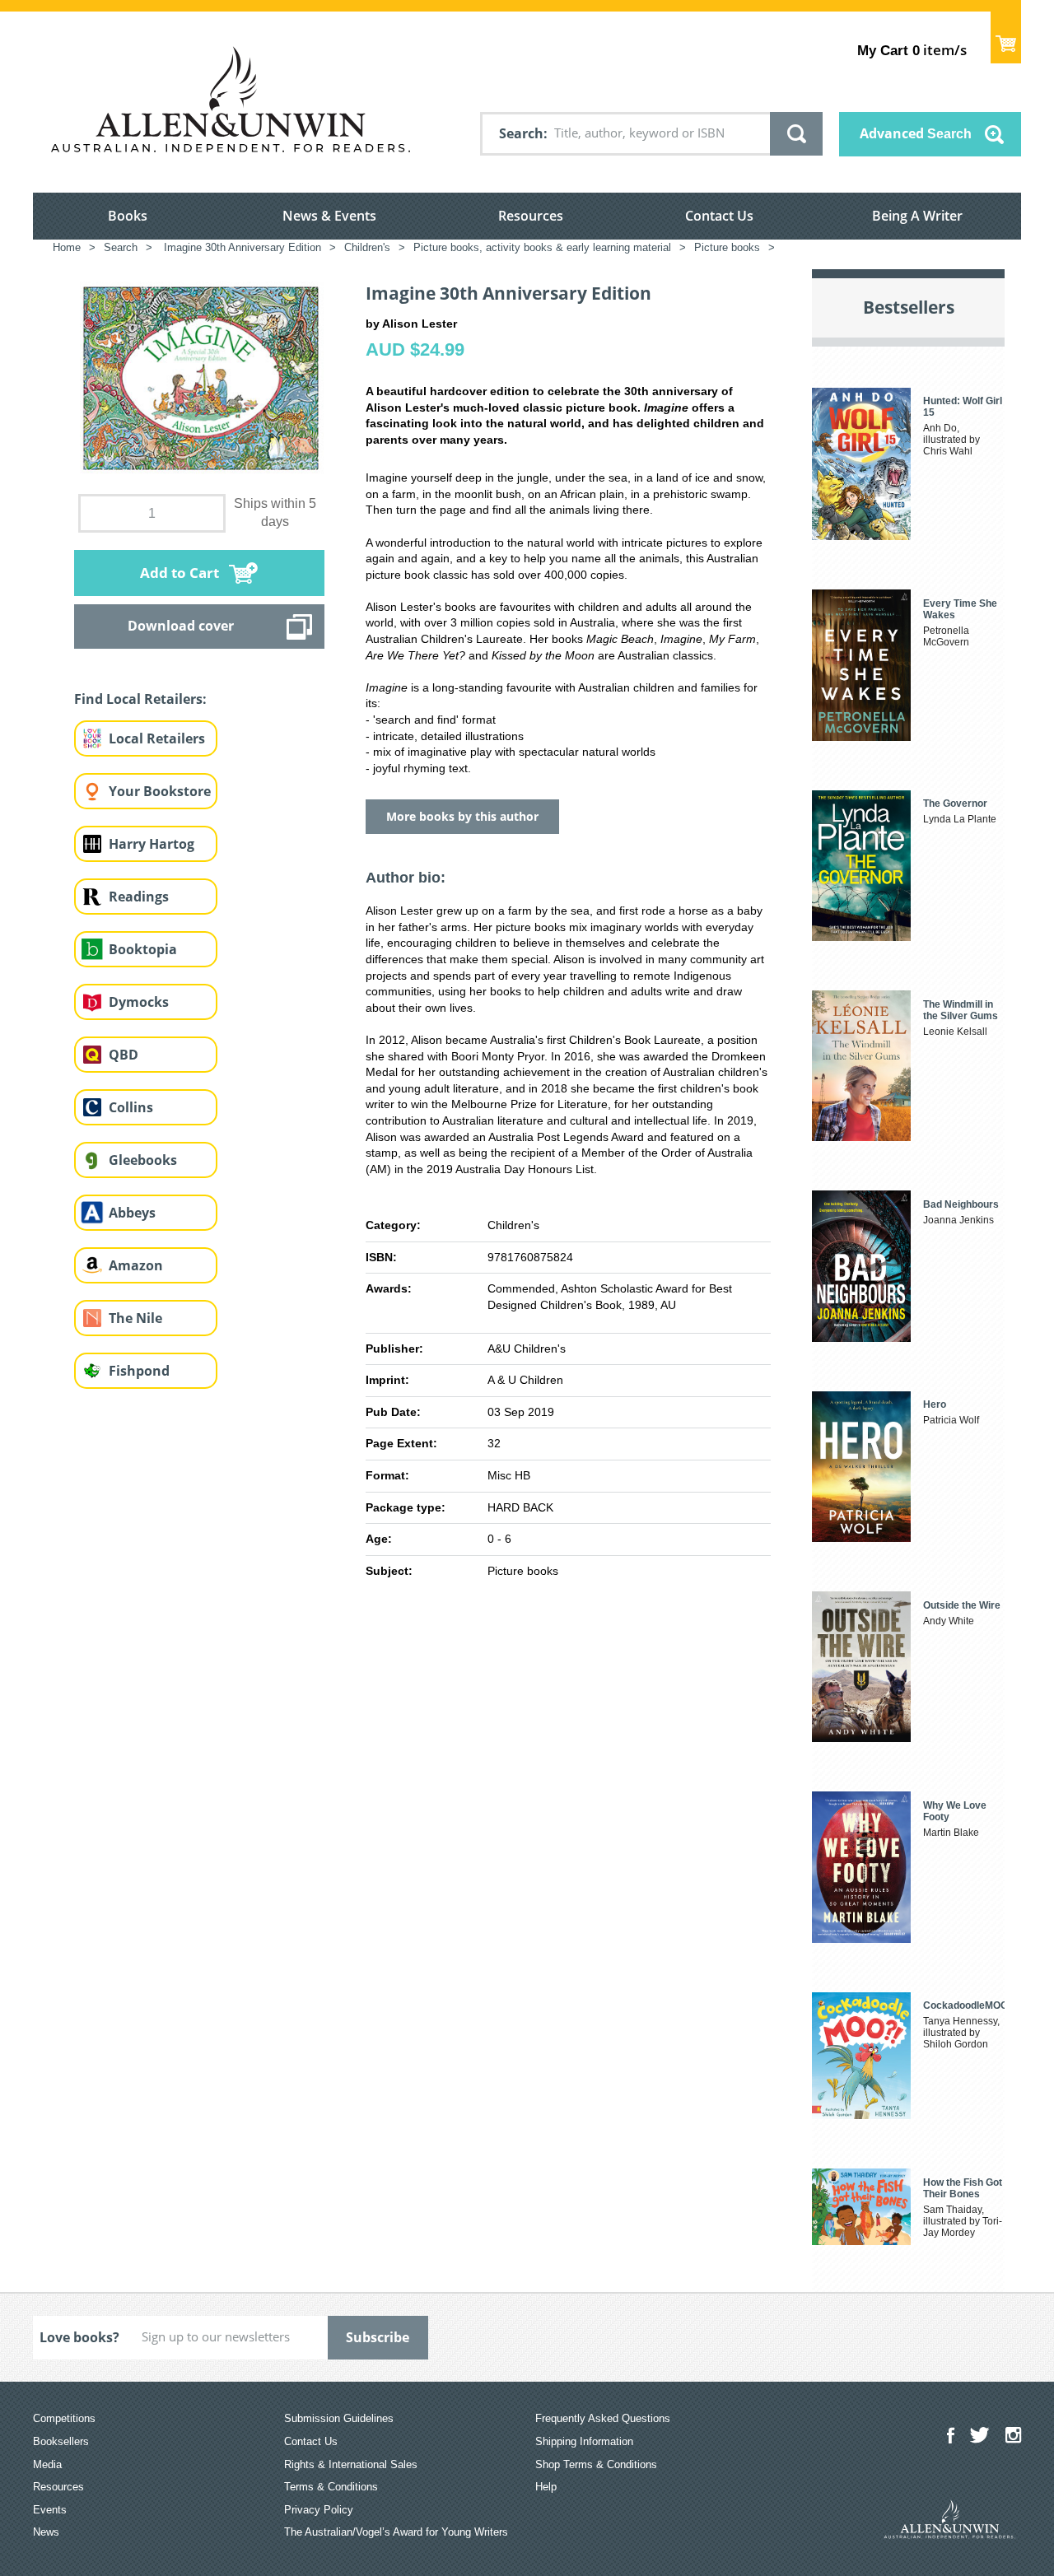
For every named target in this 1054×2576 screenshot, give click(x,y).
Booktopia (143, 949)
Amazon (136, 1265)
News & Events (329, 216)
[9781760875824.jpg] (199, 377)
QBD (124, 1055)
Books (128, 216)
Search (521, 133)
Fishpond (139, 1371)
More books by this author (462, 816)
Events (50, 2510)
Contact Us (719, 216)
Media (47, 2464)
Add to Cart (180, 573)
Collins (131, 1107)
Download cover (181, 626)
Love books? (79, 2337)
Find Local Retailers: (140, 699)
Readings (139, 897)
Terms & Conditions (331, 2487)
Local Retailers (157, 738)
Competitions (64, 2418)
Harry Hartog (152, 844)
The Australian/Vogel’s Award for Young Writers (396, 2532)
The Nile (135, 1318)
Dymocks (139, 1002)
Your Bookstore (160, 791)
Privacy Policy (319, 2510)
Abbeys (132, 1213)
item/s (912, 50)
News (46, 2532)
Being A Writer (917, 216)
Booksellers (61, 2441)
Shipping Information (584, 2441)
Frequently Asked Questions (603, 2418)
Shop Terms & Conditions (596, 2464)
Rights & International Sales (351, 2464)
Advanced (916, 133)
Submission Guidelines (339, 2418)
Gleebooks (143, 1160)
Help (546, 2487)
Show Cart (1006, 37)
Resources (531, 216)
